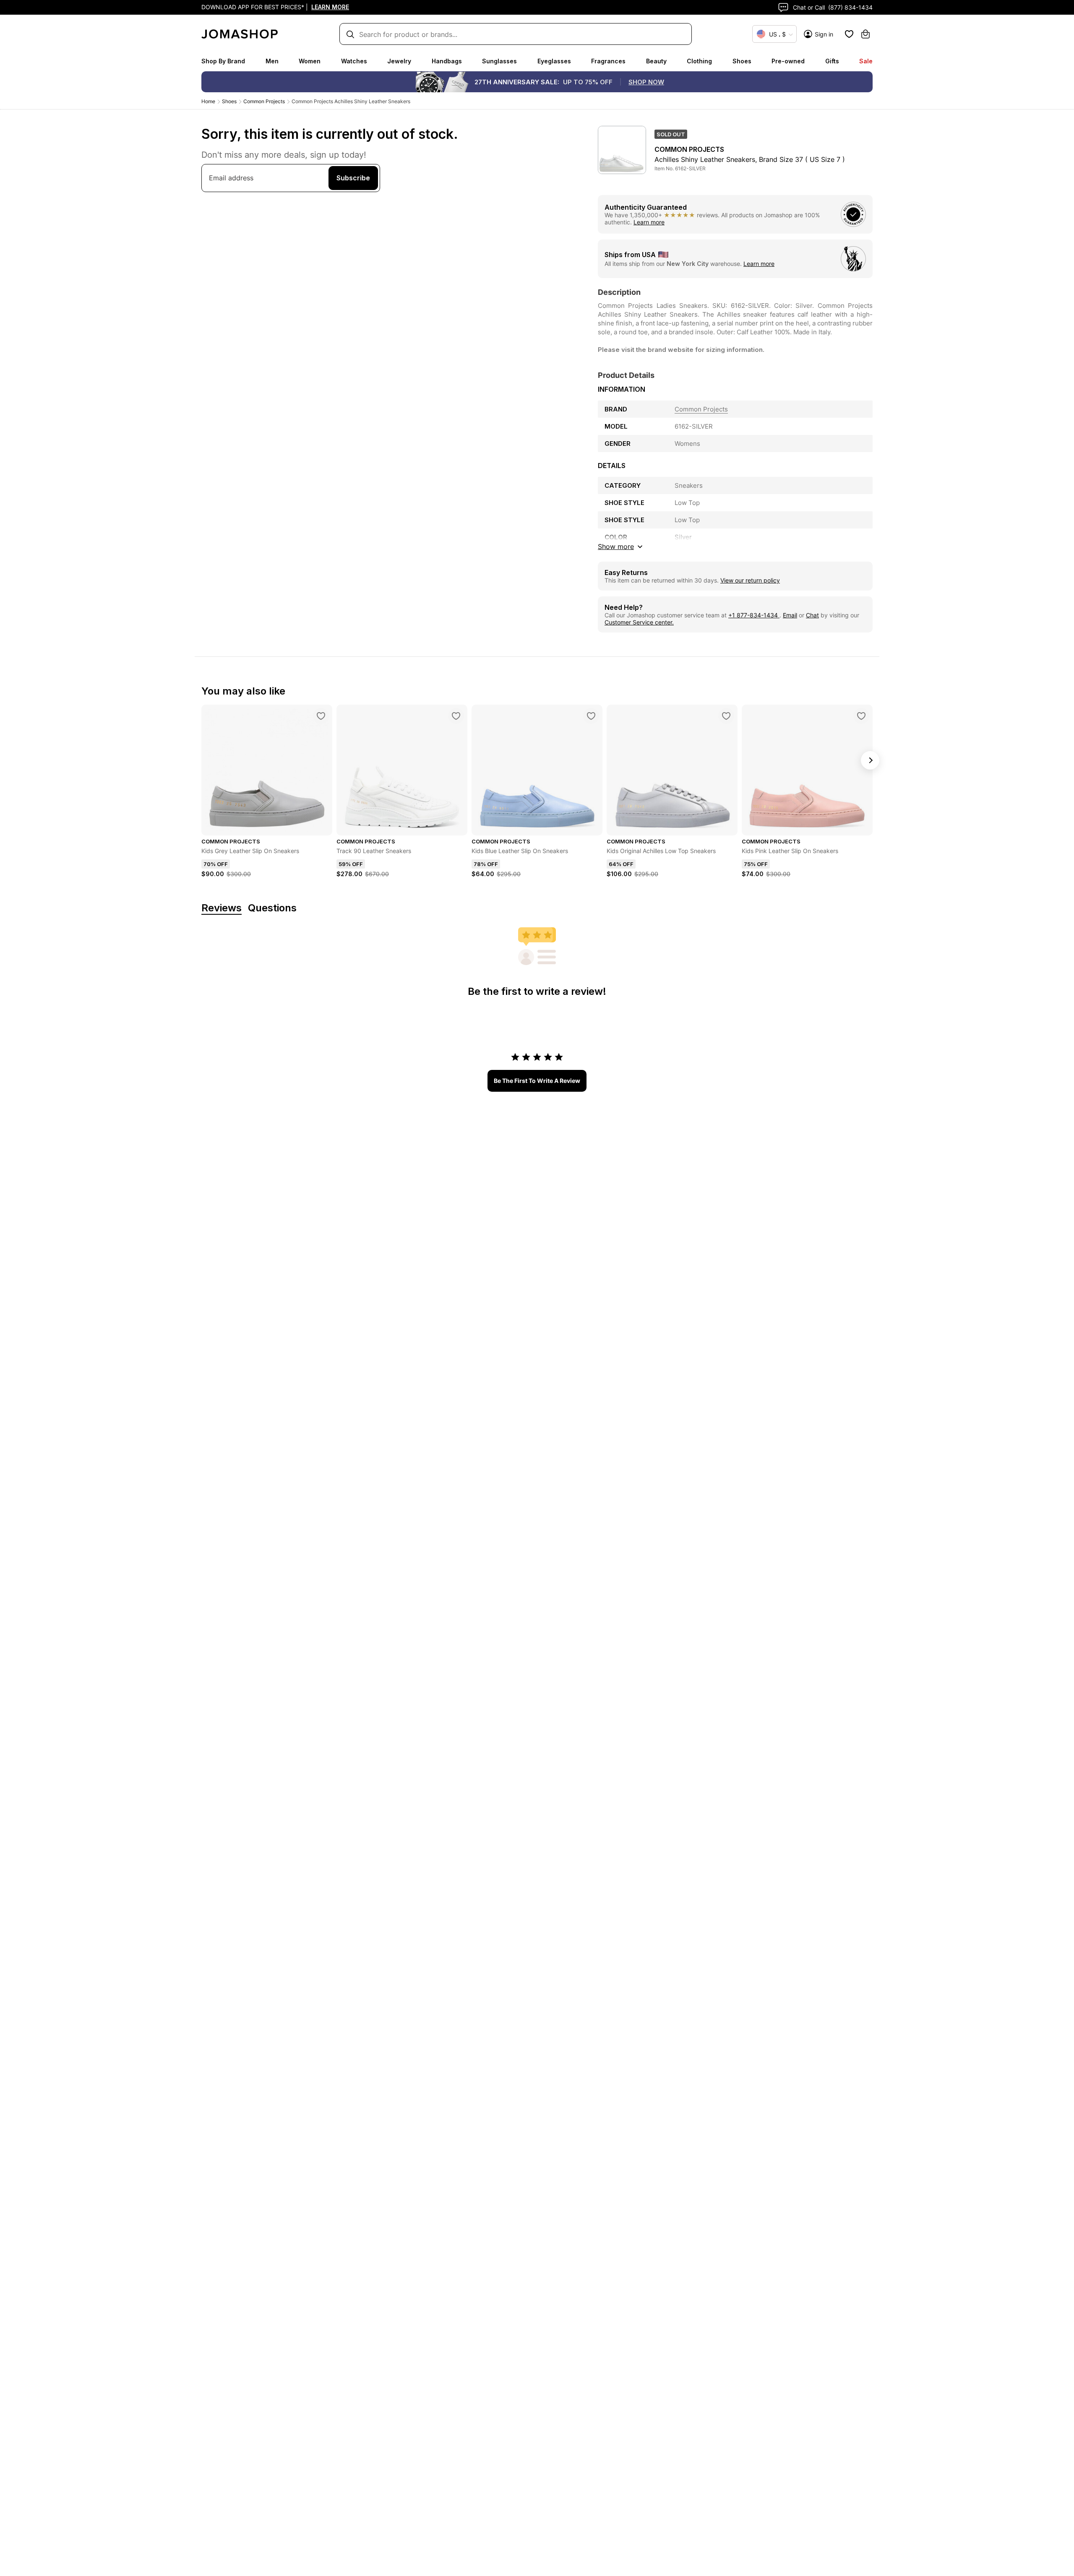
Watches (354, 61)
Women (310, 61)
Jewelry (399, 61)
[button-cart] (865, 34)
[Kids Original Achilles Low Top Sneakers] (726, 716)
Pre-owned (788, 61)
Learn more (649, 222)
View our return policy (750, 580)
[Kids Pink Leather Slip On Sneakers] (861, 716)
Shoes (742, 61)
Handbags (447, 61)
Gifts (832, 61)
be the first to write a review (537, 1081)
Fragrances (608, 61)
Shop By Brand (223, 61)
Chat (812, 615)
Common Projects (264, 101)
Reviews (222, 908)
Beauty (656, 61)
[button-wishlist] (849, 34)
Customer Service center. (639, 622)
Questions (272, 908)
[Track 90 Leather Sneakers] (456, 716)
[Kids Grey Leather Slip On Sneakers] (321, 716)
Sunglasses (499, 61)
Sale (866, 61)
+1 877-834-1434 (754, 615)
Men (272, 61)
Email (790, 615)
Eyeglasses (554, 61)
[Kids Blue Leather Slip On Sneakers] (591, 716)
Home (208, 101)
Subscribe (353, 178)
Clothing (699, 61)
